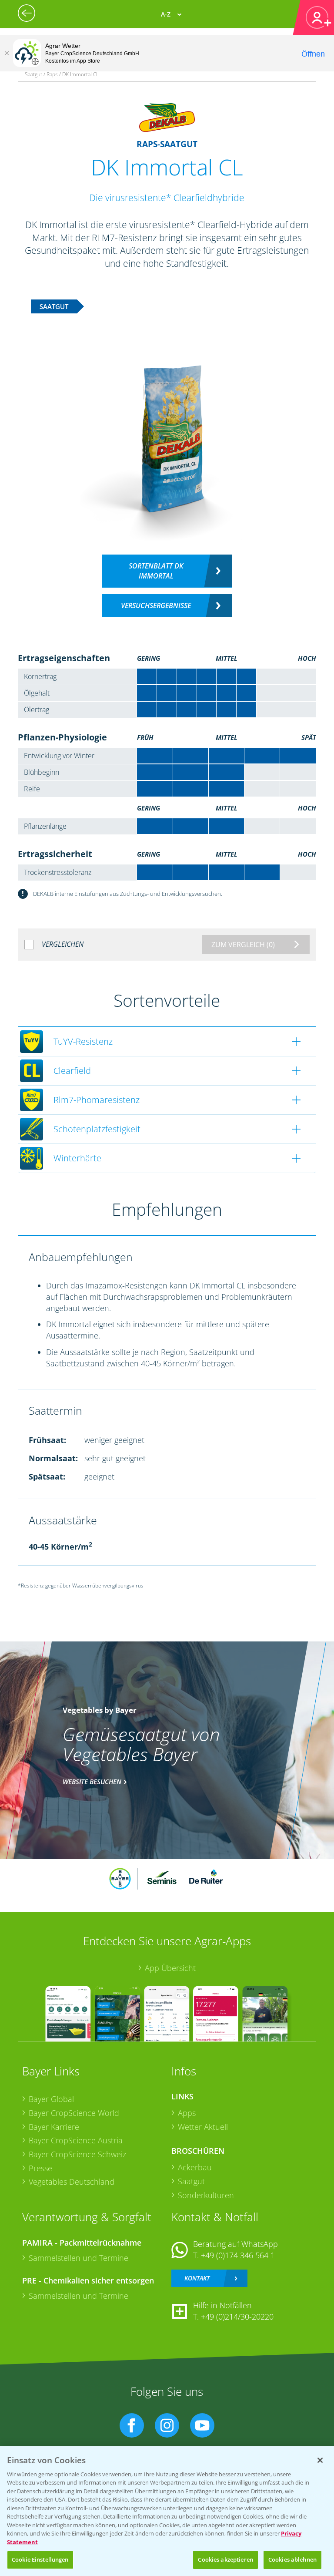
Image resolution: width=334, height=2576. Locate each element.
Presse (40, 2168)
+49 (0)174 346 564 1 (238, 2255)
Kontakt (197, 2278)
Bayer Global (51, 2099)
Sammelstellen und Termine (78, 2258)
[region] (167, 2511)
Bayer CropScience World (74, 2113)
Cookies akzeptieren (225, 2559)
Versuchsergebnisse (156, 605)
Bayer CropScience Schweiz (77, 2154)
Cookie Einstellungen (40, 2559)
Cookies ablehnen (292, 2559)
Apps (187, 2113)
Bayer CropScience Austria (76, 2140)
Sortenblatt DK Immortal (156, 571)
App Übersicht (170, 1968)
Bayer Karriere (54, 2127)
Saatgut (191, 2181)
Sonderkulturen (206, 2195)
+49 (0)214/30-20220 (237, 2317)
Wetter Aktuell (203, 2127)
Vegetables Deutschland (72, 2182)
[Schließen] (7, 53)
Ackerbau (195, 2167)
